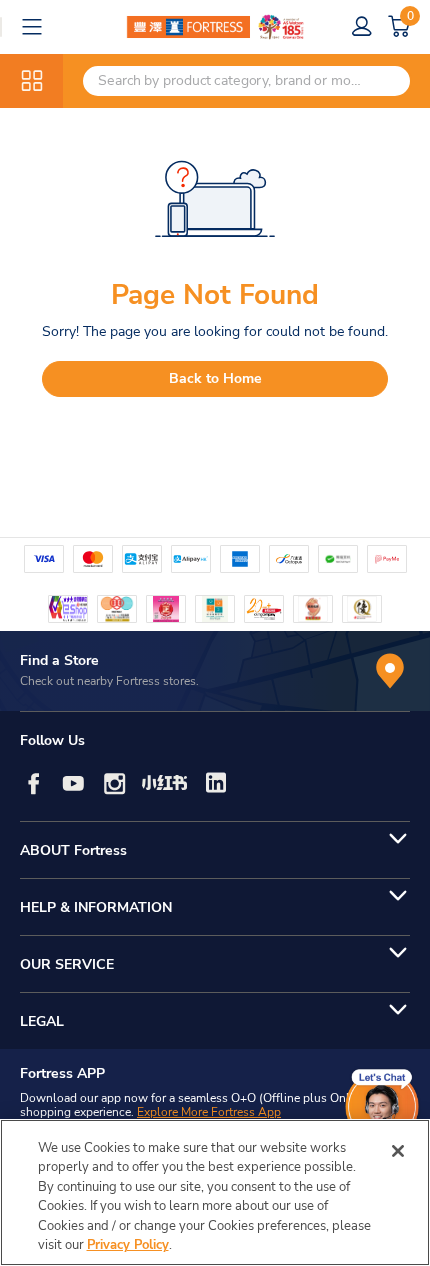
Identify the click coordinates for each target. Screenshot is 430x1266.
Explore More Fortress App (209, 1112)
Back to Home (215, 378)
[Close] (398, 1151)
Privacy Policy (128, 1245)
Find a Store (59, 660)
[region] (215, 1192)
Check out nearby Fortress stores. (109, 681)
